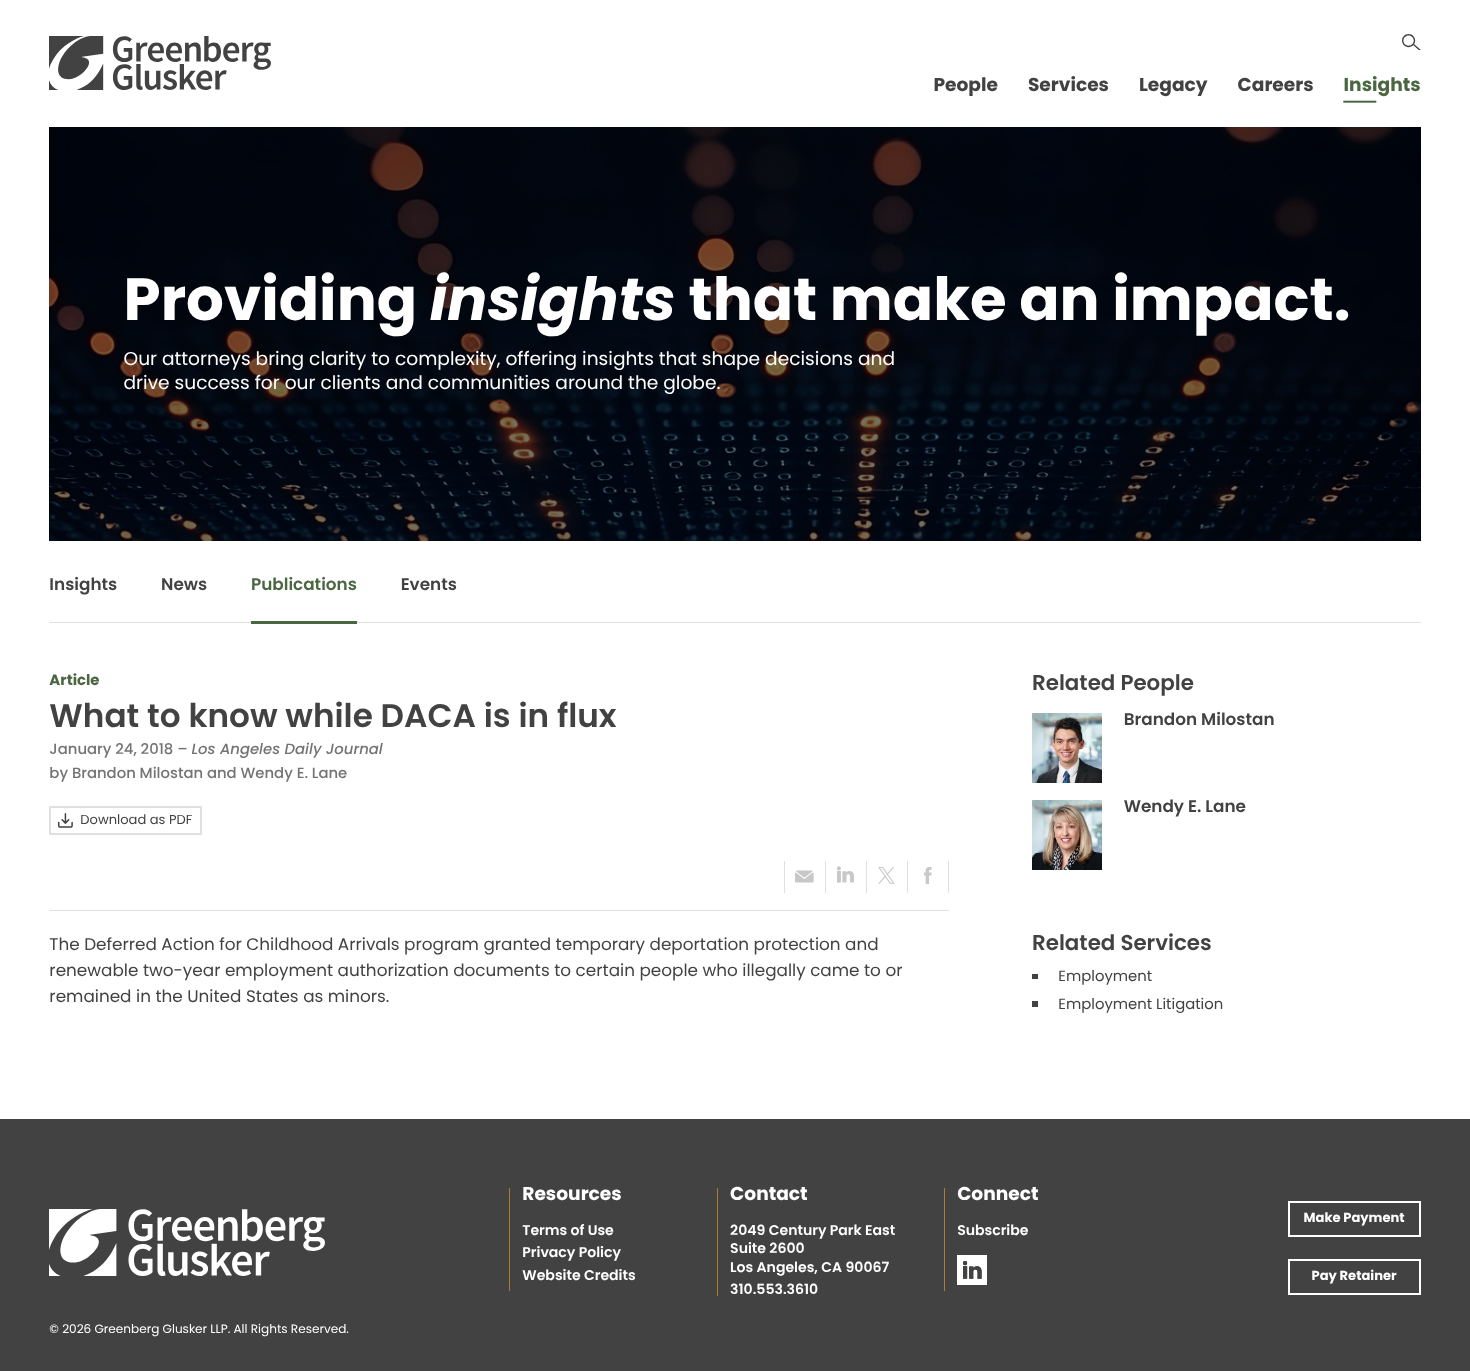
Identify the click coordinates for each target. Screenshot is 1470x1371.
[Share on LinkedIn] (845, 876)
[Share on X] (886, 876)
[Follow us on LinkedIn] (972, 1270)
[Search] (1411, 42)
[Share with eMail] (804, 876)
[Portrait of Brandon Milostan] (1067, 748)
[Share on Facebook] (928, 876)
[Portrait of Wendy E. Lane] (1067, 835)
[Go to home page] (160, 63)
